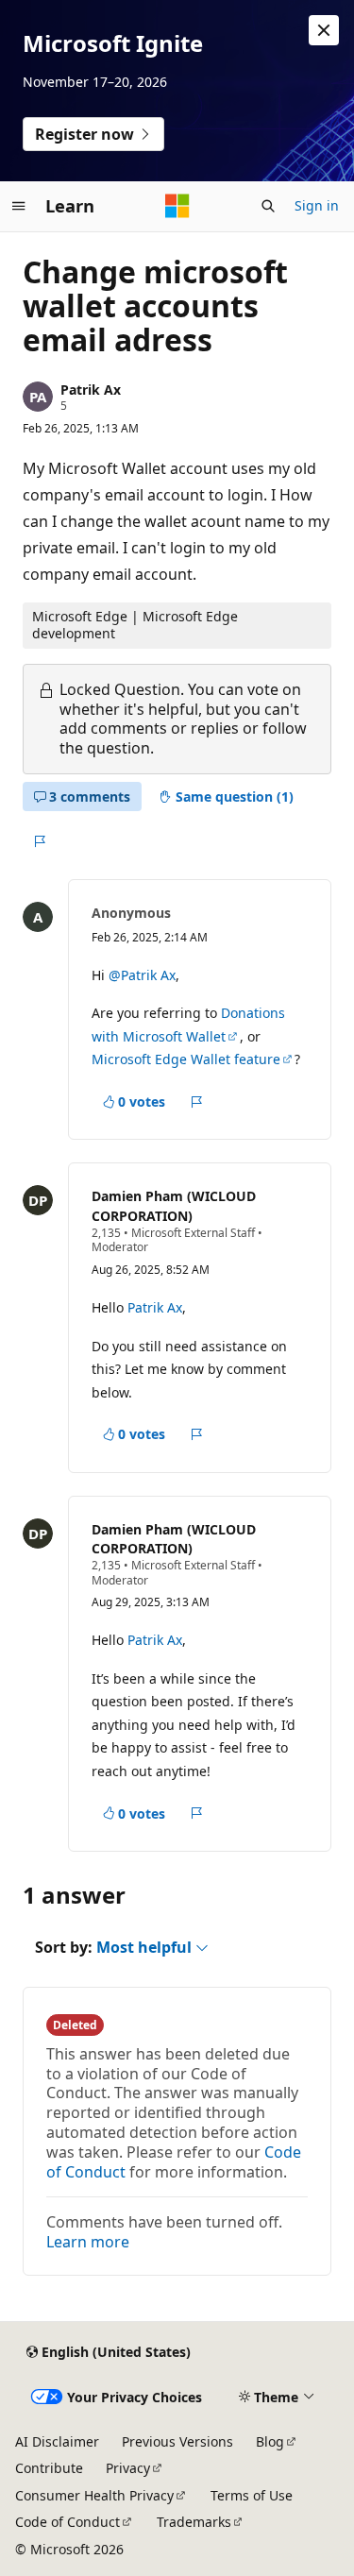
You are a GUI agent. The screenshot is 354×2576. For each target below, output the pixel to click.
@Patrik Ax (142, 975)
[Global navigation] (19, 206)
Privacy (128, 2468)
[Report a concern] (39, 841)
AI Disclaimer (57, 2441)
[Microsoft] (177, 206)
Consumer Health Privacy (94, 2495)
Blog (270, 2441)
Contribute (49, 2468)
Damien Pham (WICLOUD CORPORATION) (174, 1206)
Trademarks (194, 2522)
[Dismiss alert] (324, 30)
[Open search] (268, 206)
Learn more (88, 2242)
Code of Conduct (67, 2522)
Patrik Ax (91, 390)
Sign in (317, 205)
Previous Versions (177, 2441)
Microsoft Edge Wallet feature (186, 1059)
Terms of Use (252, 2495)
